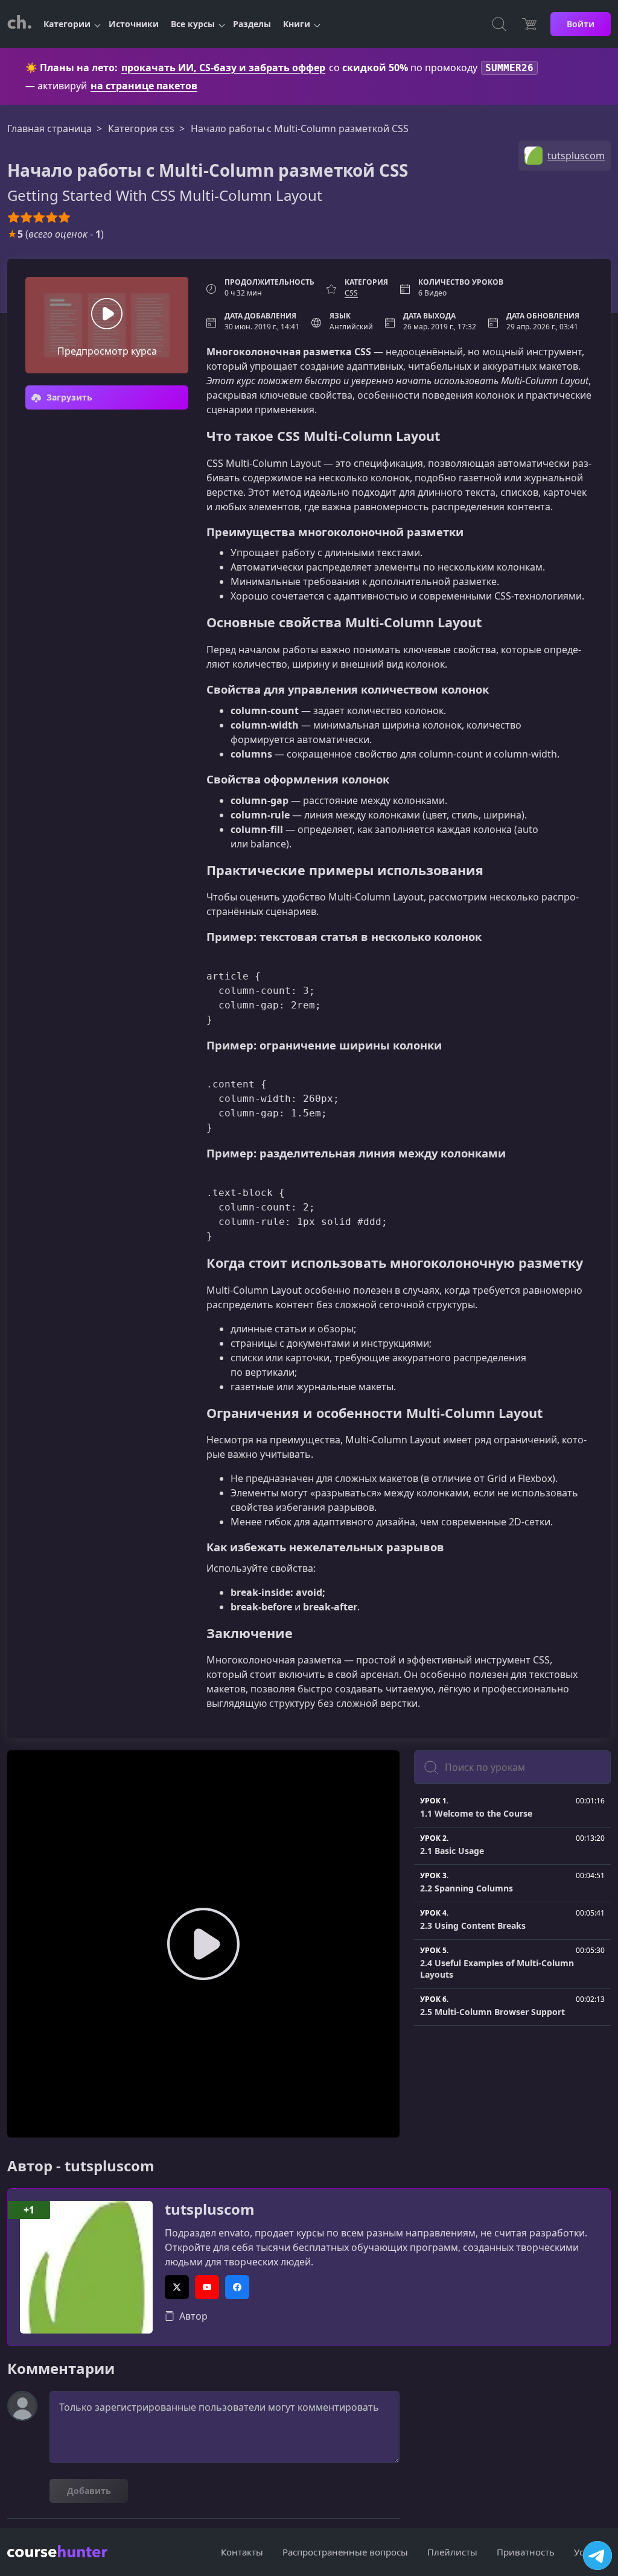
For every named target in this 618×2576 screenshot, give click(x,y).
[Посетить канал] (597, 2555)
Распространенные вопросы (345, 2552)
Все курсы (193, 24)
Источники (134, 24)
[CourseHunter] (19, 24)
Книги (297, 24)
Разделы (252, 24)
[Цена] (529, 24)
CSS (351, 293)
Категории (67, 24)
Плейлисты (452, 2552)
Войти (581, 24)
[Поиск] (499, 24)
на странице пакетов (144, 86)
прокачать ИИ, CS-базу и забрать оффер (223, 68)
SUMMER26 (509, 68)
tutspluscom (210, 2210)
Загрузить (68, 397)
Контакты (242, 2552)
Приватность (526, 2552)
